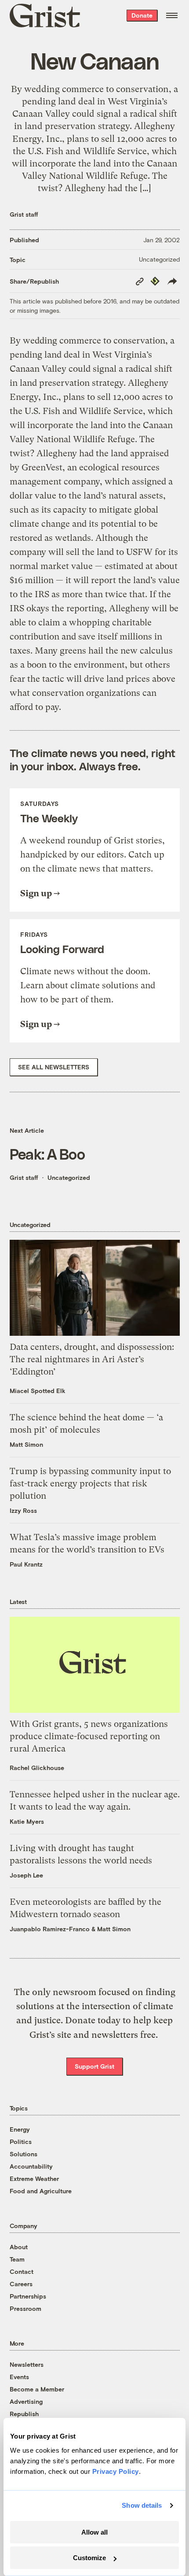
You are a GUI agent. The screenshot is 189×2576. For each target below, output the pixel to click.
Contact (22, 2271)
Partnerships (28, 2296)
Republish (24, 2414)
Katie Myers (27, 1821)
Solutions (24, 2154)
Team (17, 2259)
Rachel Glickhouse (37, 1768)
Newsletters (27, 2364)
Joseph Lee (26, 1875)
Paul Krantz (26, 1564)
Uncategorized (159, 259)
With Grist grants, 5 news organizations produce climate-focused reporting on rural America (89, 1736)
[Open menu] (172, 15)
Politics (21, 2142)
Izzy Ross (23, 1510)
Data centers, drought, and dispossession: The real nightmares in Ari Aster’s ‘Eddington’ (92, 1359)
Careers (21, 2284)
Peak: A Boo (47, 1154)
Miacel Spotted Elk (38, 1391)
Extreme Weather (34, 2179)
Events (19, 2377)
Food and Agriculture (41, 2191)
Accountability (31, 2166)
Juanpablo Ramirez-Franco (50, 1929)
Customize (89, 2558)
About (19, 2247)
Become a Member (37, 2389)
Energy (20, 2129)
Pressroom (25, 2308)
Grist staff (24, 214)
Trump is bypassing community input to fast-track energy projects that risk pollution (90, 1484)
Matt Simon (26, 1444)
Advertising (26, 2401)
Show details (142, 2505)
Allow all (94, 2532)
